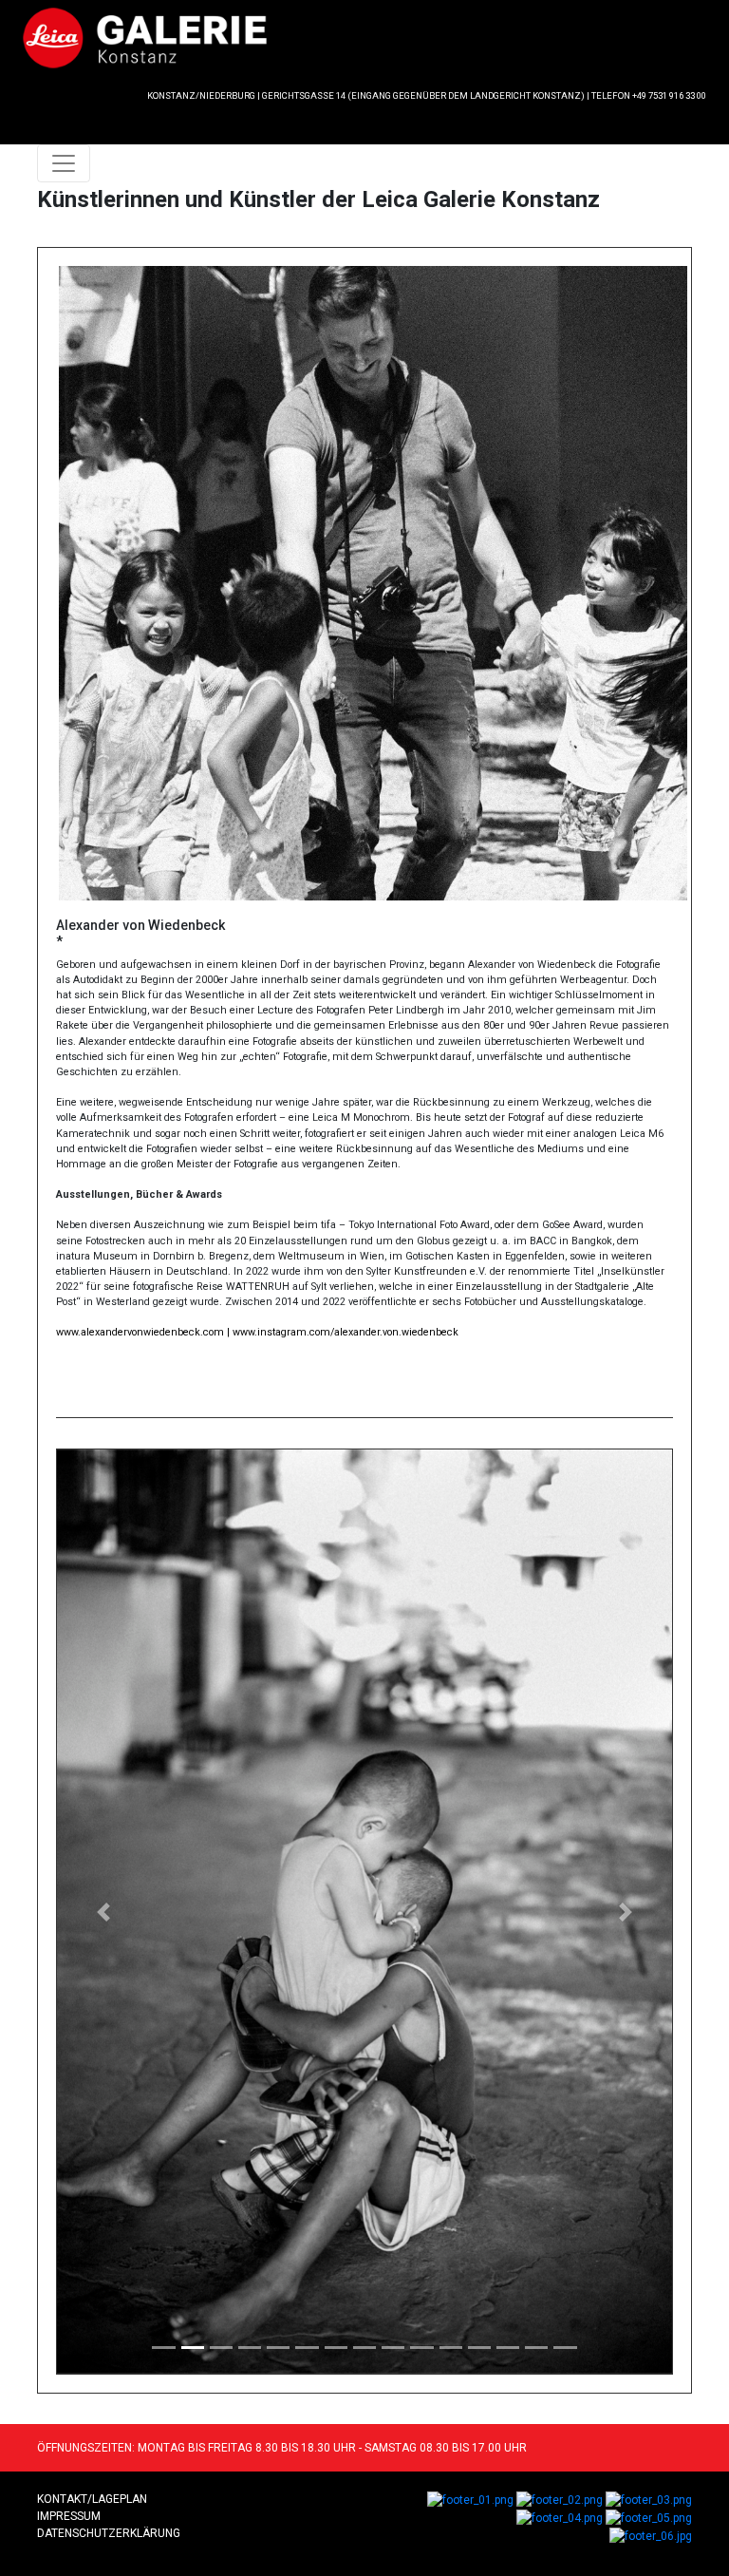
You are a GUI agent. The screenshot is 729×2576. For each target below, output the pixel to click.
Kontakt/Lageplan (92, 2499)
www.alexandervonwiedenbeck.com (140, 1332)
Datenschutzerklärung (109, 2533)
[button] (103, 1912)
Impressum (69, 2516)
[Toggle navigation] (64, 163)
